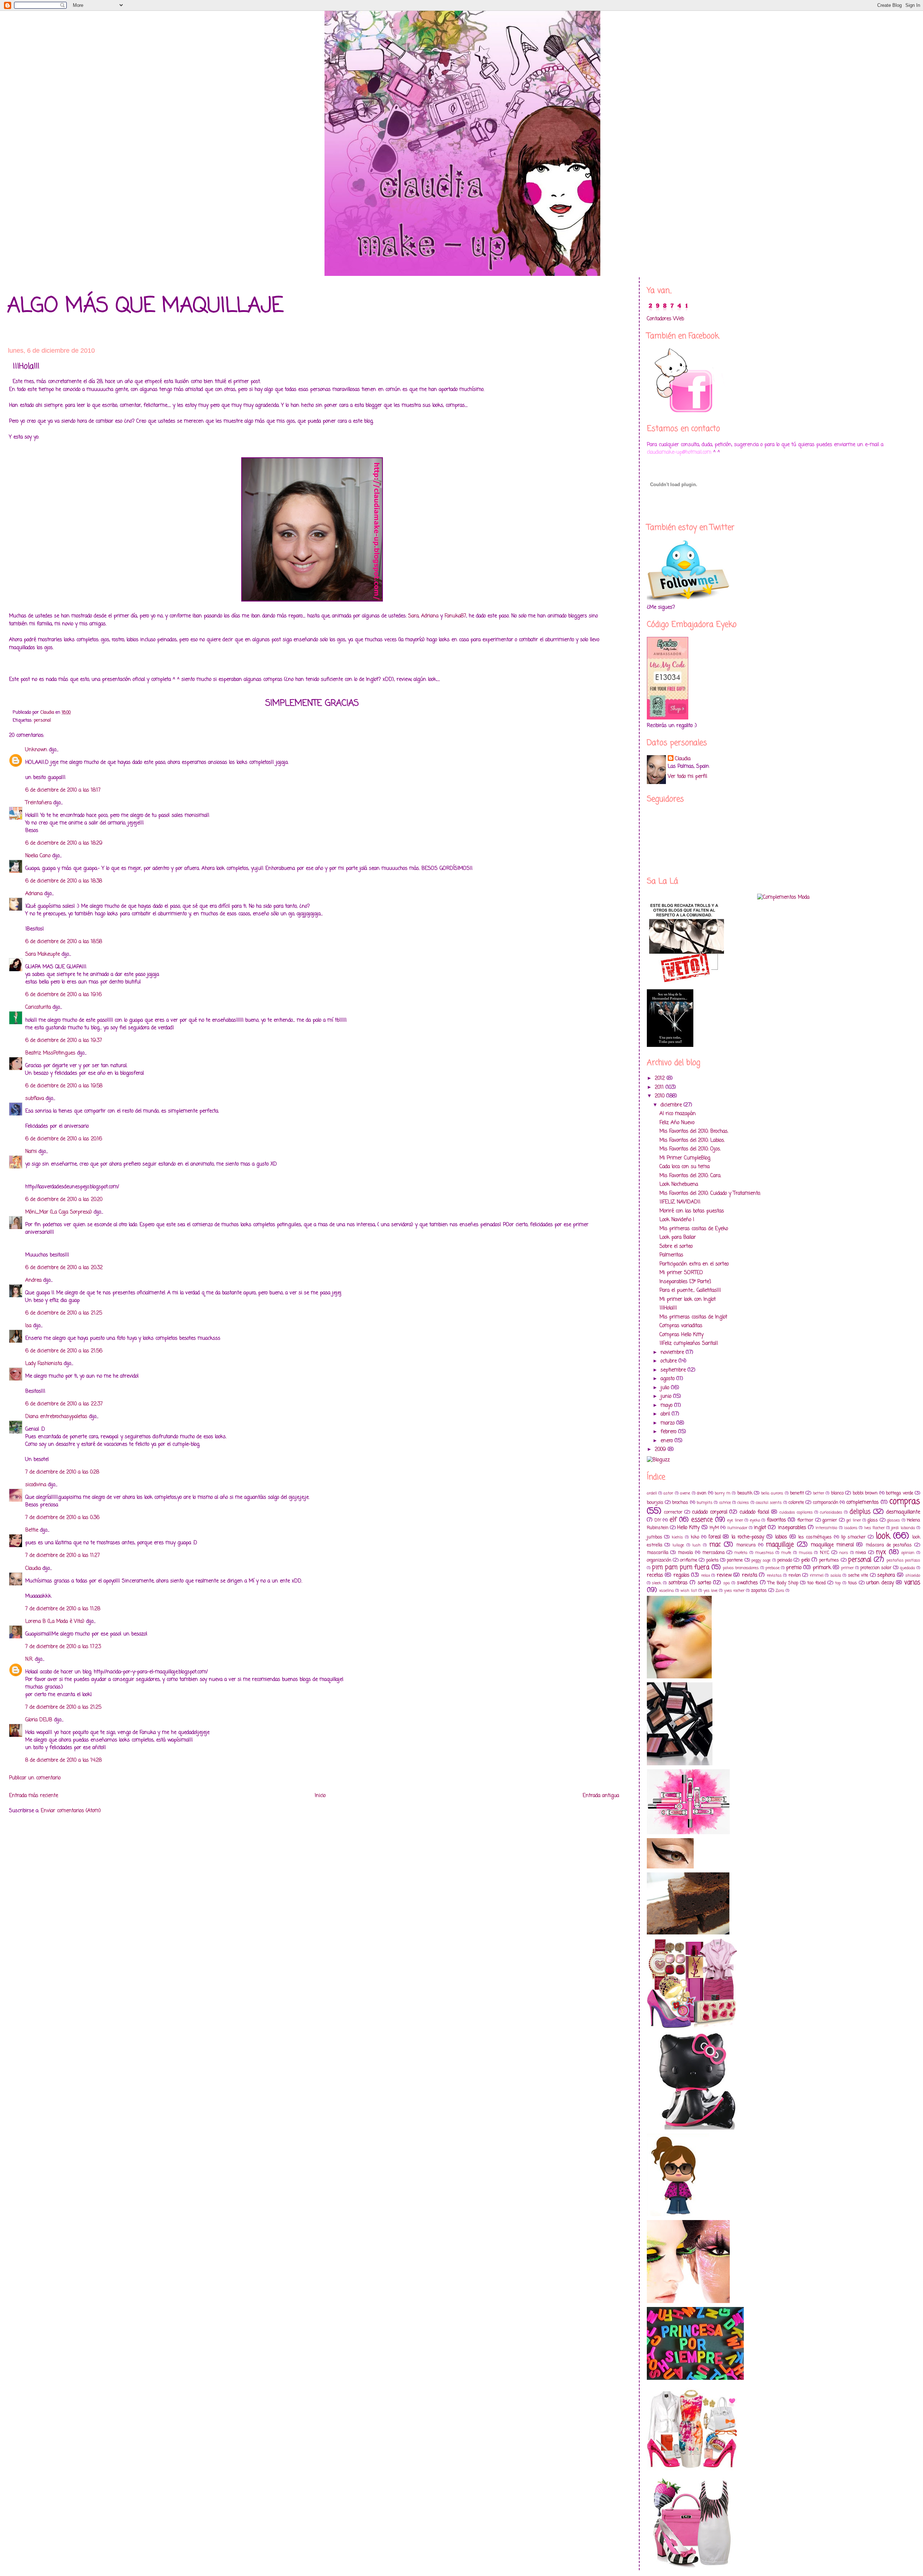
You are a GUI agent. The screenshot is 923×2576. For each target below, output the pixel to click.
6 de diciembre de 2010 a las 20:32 (64, 1268)
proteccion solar (876, 1568)
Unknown (36, 750)
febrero (669, 1432)
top (838, 1583)
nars (844, 1553)
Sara (413, 616)
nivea (861, 1553)
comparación (826, 1503)
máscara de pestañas (889, 1545)
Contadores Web (665, 319)
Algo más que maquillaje (145, 306)
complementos (862, 1503)
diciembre (672, 1105)
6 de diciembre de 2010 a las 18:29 (64, 843)
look (883, 1536)
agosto (668, 1379)
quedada (907, 1568)
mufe (786, 1553)
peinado (785, 1560)
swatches (747, 1583)
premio (794, 1568)
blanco (837, 1493)
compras (905, 1502)
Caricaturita (38, 1007)
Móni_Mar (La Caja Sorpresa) (59, 1212)
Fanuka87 (455, 616)
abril (666, 1414)
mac (715, 1545)
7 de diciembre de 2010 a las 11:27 (63, 1556)
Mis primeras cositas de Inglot (693, 1317)
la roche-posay (748, 1537)
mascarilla (658, 1553)
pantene (735, 1560)
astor (668, 1493)
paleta (712, 1560)
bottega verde (899, 1493)
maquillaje (780, 1545)
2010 (661, 1096)
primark (822, 1568)
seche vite (858, 1575)
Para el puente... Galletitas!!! (690, 1291)
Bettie (32, 1530)
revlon (795, 1575)
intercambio (826, 1528)
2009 (661, 1450)
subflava (35, 1099)
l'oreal (715, 1537)
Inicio (320, 1796)
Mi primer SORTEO (681, 1273)
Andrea (33, 1280)
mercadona (714, 1553)
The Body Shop (783, 1583)
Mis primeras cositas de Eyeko (694, 1229)
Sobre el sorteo (676, 1247)
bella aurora (772, 1493)
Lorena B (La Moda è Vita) (55, 1622)
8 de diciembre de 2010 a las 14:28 (63, 1760)
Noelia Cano (38, 856)
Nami (31, 1152)
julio (666, 1388)
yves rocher (734, 1591)
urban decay (880, 1583)
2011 (660, 1087)
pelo (805, 1560)
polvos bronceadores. (741, 1568)
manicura (746, 1545)
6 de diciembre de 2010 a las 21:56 (64, 1351)
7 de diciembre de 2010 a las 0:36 (62, 1518)
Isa (28, 1326)
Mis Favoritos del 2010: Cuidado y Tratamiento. (710, 1194)
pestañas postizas (903, 1560)
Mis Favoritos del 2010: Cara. (690, 1176)
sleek (657, 1583)
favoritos (776, 1520)
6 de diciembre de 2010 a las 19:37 (64, 1041)
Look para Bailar (678, 1238)
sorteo (704, 1583)
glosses (893, 1520)
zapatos (759, 1591)
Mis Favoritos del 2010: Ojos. (690, 1149)
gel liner (853, 1520)
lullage (678, 1545)
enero (668, 1441)
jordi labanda (903, 1528)
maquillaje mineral (832, 1545)
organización (659, 1560)
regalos (681, 1575)
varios (912, 1583)
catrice (725, 1503)
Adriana (430, 616)
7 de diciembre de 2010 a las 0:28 (62, 1472)
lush (696, 1545)
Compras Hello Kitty (681, 1335)
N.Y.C (825, 1553)
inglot (760, 1528)
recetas (655, 1575)
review (724, 1575)
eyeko (755, 1520)
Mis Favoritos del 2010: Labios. (692, 1141)
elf (673, 1520)
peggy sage (761, 1560)
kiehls (677, 1537)
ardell (652, 1493)
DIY (658, 1520)
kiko (695, 1537)
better (819, 1493)
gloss (873, 1520)
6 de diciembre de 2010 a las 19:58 (64, 1086)
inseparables (792, 1528)
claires (743, 1503)
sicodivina (36, 1485)
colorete (796, 1503)
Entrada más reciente (34, 1796)
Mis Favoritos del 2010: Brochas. (694, 1131)
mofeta (741, 1553)
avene (685, 1493)
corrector (673, 1512)
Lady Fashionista (44, 1364)
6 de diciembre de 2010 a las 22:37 (64, 1404)
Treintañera (38, 803)
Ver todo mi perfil (687, 777)
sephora (886, 1575)
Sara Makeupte (43, 954)
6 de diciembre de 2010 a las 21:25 (64, 1313)
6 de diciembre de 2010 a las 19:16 (63, 995)
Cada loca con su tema (684, 1167)
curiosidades (831, 1512)
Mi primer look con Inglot (688, 1300)
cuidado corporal (710, 1512)
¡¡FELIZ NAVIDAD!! (680, 1202)
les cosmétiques (815, 1537)
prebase (772, 1568)
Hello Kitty (688, 1528)
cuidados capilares (796, 1512)
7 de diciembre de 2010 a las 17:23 (63, 1647)
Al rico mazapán (678, 1114)
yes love (710, 1591)
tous (853, 1583)
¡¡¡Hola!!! (668, 1308)
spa (727, 1583)
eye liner (735, 1520)
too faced (816, 1583)
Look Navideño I (677, 1220)
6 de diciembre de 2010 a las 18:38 (64, 881)
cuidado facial (754, 1512)
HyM (714, 1528)
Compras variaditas (681, 1326)
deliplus (860, 1512)
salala (836, 1575)
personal (42, 720)
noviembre (673, 1353)
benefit (797, 1493)
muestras (765, 1553)
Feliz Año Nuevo (677, 1123)
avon (702, 1493)
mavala (685, 1553)
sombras (678, 1583)
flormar (805, 1520)
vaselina (666, 1591)
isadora (851, 1528)
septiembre (674, 1370)
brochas (680, 1503)
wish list (689, 1591)
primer (847, 1568)
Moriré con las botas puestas (692, 1211)
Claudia (33, 1569)
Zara (780, 1591)
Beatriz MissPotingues (50, 1053)
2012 (661, 1078)
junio (667, 1397)
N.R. (29, 1659)
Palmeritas (671, 1255)
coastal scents (769, 1503)
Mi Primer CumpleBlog (685, 1158)
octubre (670, 1361)
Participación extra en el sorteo (694, 1264)
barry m (722, 1493)
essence (702, 1520)
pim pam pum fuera (681, 1567)
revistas (774, 1575)
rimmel (817, 1575)
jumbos (655, 1537)
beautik (745, 1493)
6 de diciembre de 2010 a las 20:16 (64, 1139)
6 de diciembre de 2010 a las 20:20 (64, 1200)
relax (706, 1575)
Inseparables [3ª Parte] (685, 1282)
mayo (667, 1406)
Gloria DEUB (39, 1720)
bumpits (705, 1503)
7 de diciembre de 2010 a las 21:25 (63, 1707)
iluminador (737, 1528)
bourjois (655, 1503)
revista (750, 1575)
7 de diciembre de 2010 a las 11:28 (63, 1609)
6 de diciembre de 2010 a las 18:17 (63, 790)
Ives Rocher (875, 1528)
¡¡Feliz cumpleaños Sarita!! (689, 1344)
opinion (908, 1553)
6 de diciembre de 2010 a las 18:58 (64, 942)
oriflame (689, 1560)
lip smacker (853, 1537)
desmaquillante (903, 1512)
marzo (668, 1423)
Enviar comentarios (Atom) (71, 1811)
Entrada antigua (601, 1796)
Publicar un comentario (35, 1778)
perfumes (829, 1560)
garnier (830, 1520)
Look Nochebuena (679, 1184)
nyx (881, 1552)
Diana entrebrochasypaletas (56, 1417)
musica (806, 1553)
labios (781, 1537)
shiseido (913, 1575)
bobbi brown (865, 1493)
